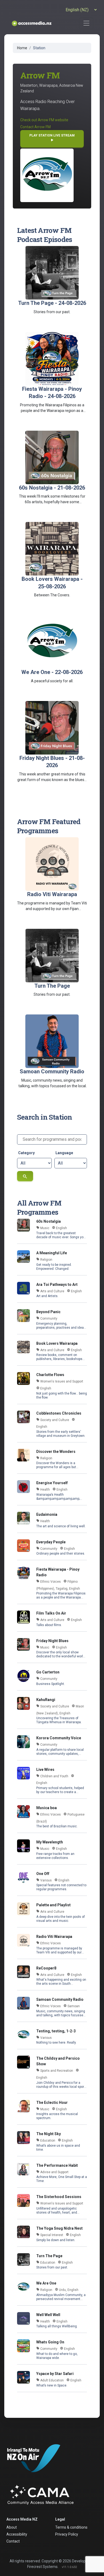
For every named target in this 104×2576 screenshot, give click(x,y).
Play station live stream (52, 138)
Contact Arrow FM (35, 127)
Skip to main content (52, 3)
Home (22, 48)
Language (64, 1153)
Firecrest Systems (42, 2567)
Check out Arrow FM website (44, 120)
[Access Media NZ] (31, 23)
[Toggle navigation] (86, 23)
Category (26, 1153)
